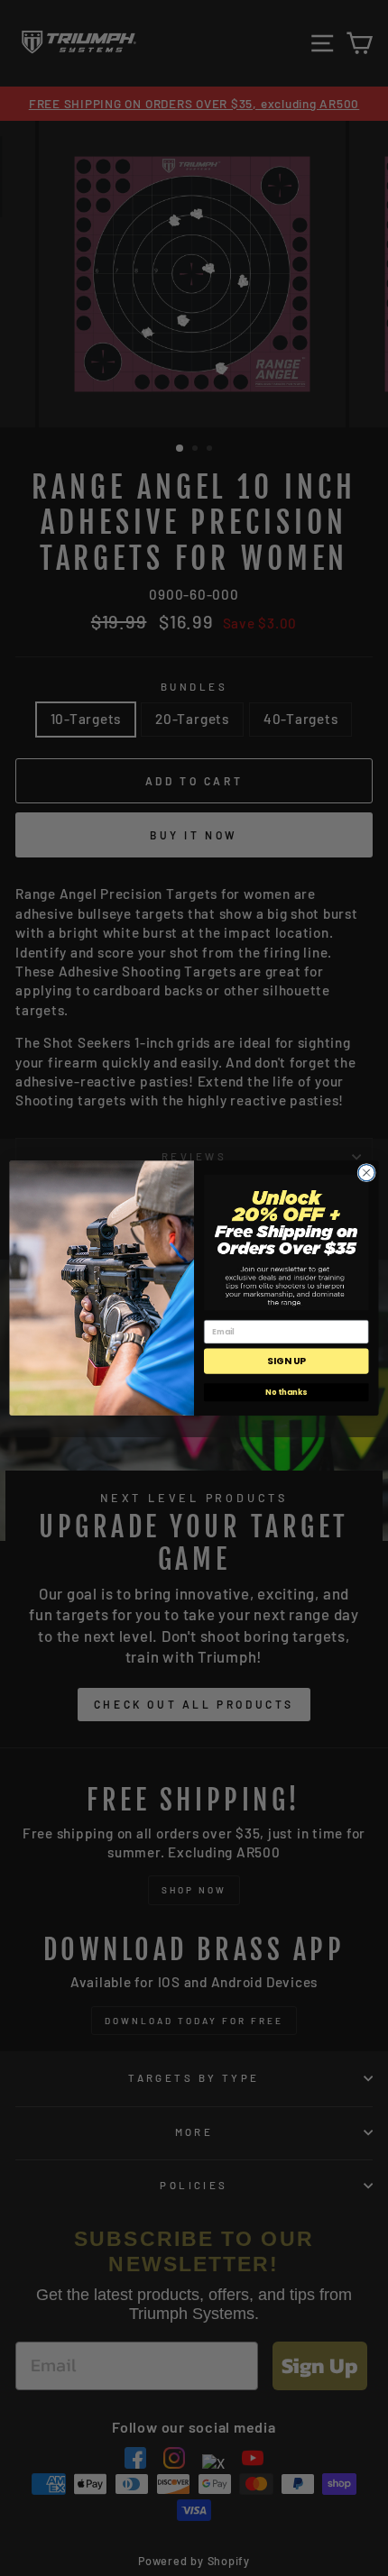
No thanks (286, 1392)
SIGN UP (286, 1361)
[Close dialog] (366, 1172)
